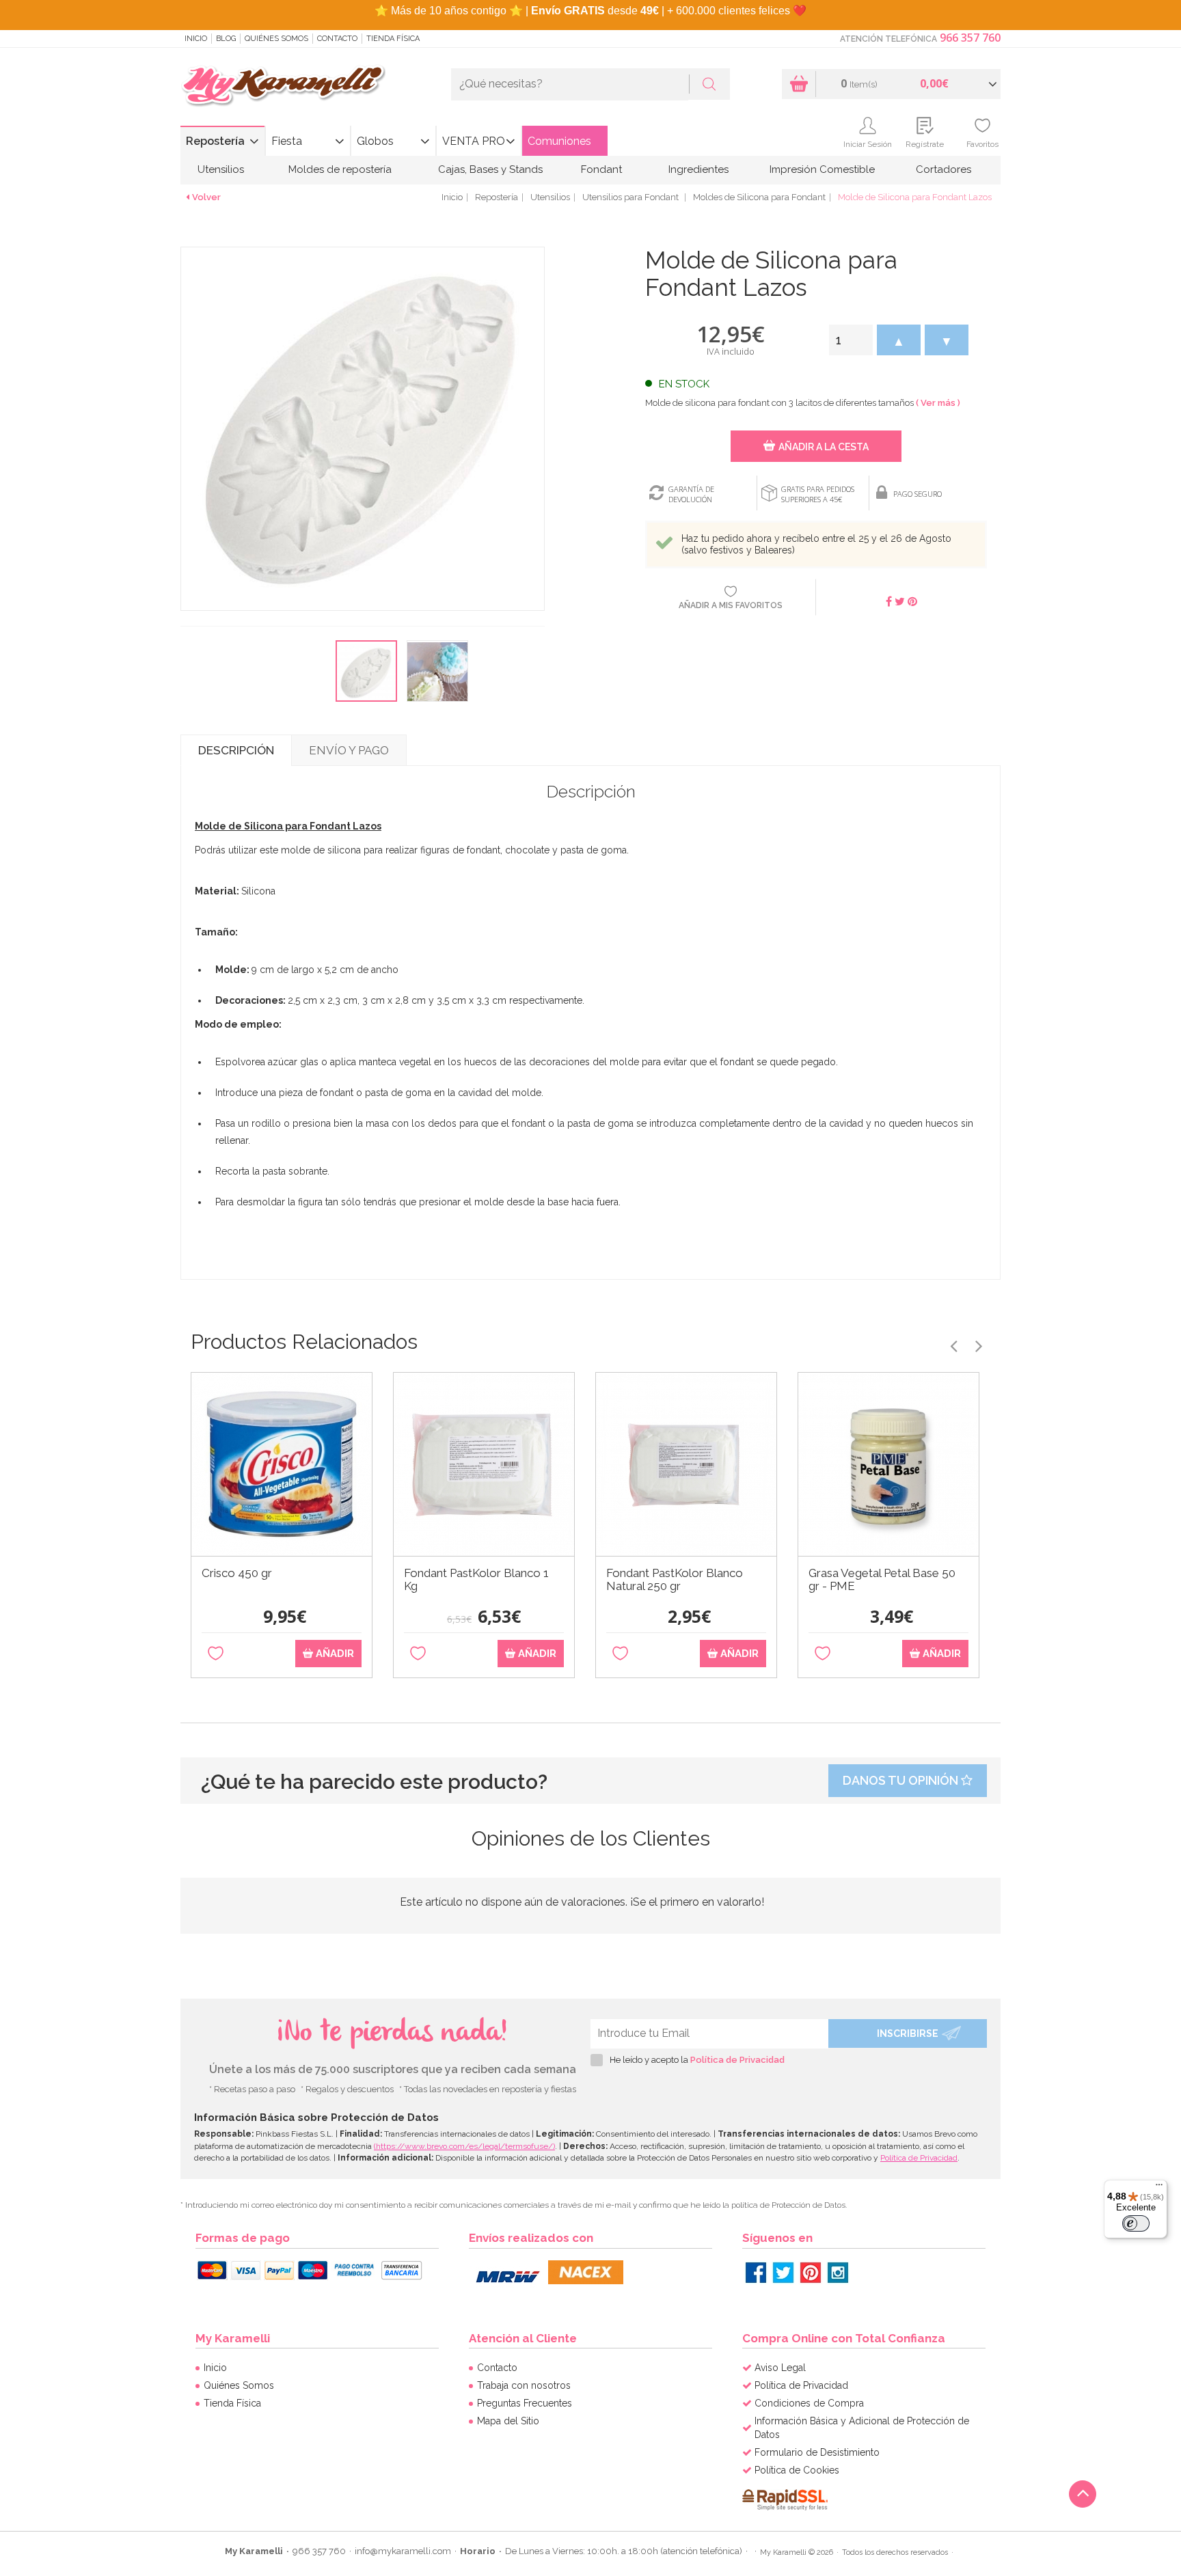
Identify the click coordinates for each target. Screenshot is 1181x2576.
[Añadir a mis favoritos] (216, 1654)
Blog (226, 39)
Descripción (236, 750)
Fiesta (287, 141)
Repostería (215, 141)
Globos (375, 141)
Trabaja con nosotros (524, 2385)
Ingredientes (698, 169)
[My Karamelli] (283, 86)
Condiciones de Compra (809, 2403)
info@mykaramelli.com (403, 2551)
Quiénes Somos (276, 39)
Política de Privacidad (737, 2060)
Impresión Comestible (822, 169)
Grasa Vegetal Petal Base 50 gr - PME (882, 1580)
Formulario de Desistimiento (817, 2452)
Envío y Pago (349, 750)
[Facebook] (756, 2273)
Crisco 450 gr (237, 1573)
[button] (899, 340)
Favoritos (982, 144)
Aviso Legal (780, 2368)
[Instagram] (838, 2273)
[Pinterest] (811, 2273)
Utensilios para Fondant (632, 197)
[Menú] (1159, 2188)
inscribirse (908, 2033)
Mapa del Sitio (508, 2421)
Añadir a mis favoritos (731, 605)
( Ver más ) (938, 403)
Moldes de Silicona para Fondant (759, 197)
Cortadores (944, 169)
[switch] (1136, 2223)
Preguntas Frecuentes (525, 2403)
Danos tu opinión (902, 1780)
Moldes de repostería (340, 169)
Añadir (334, 1654)
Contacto (337, 39)
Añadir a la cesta (824, 447)
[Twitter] (783, 2273)
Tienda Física (393, 39)
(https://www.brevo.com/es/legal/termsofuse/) (464, 2146)
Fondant (601, 169)
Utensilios (221, 169)
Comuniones (559, 141)
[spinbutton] (851, 340)
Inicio (196, 39)
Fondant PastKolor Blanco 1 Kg (476, 1580)
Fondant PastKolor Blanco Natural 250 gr (675, 1580)
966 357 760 (970, 38)
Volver (206, 197)
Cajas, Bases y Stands (490, 169)
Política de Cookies (797, 2470)
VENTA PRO (474, 141)
